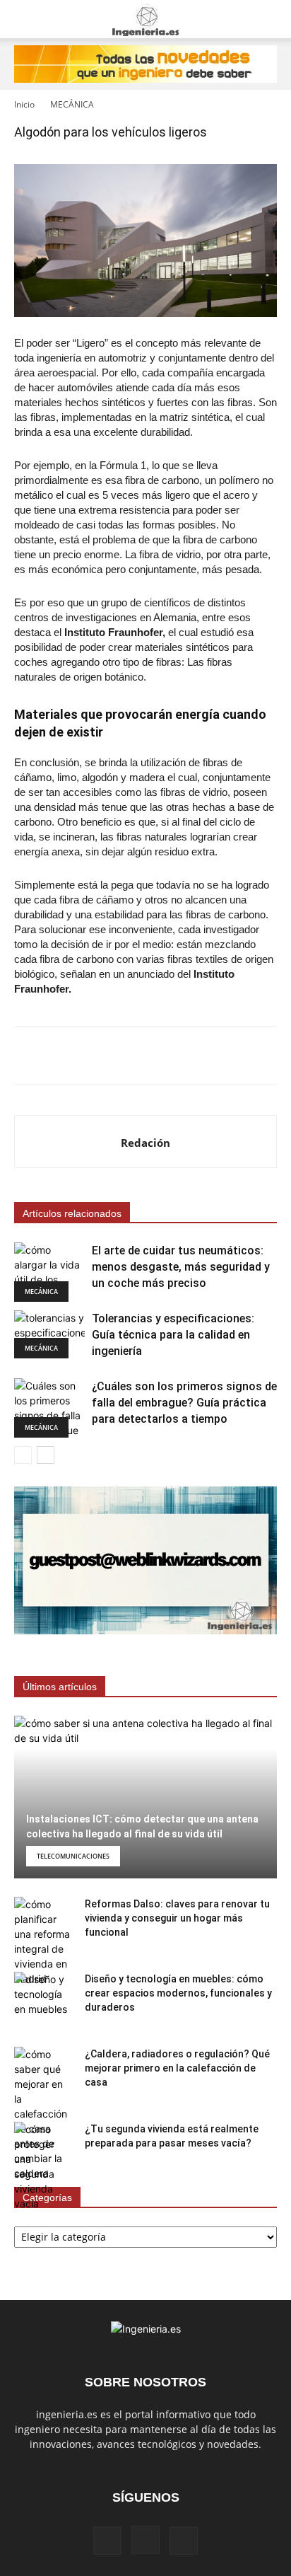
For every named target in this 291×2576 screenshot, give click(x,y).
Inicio (24, 104)
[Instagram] (145, 2540)
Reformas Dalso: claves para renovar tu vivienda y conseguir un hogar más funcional (177, 1918)
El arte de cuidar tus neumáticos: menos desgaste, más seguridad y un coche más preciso (181, 1267)
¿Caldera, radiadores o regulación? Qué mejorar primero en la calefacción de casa (177, 2068)
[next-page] (46, 1455)
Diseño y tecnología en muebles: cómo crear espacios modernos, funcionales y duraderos (178, 1993)
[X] (184, 2541)
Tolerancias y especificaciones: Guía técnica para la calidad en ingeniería (173, 1335)
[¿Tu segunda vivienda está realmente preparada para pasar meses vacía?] (42, 2166)
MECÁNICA (72, 104)
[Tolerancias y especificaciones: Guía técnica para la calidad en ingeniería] (49, 1335)
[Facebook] (107, 2541)
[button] (24, 19)
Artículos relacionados (72, 1213)
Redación (145, 1143)
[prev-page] (23, 1455)
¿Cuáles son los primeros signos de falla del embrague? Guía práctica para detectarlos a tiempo (184, 1403)
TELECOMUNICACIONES (73, 1856)
